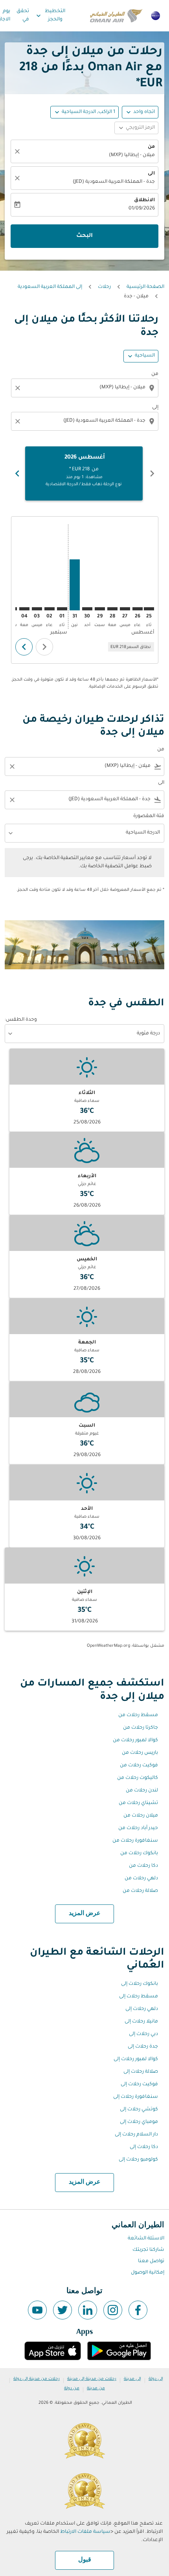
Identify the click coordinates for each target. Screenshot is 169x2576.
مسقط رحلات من (138, 1715)
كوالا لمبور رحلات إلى (136, 2059)
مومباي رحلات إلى (139, 2122)
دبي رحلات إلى (143, 2034)
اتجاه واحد (144, 112)
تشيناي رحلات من (138, 1803)
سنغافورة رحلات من (135, 1841)
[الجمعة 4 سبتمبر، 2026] (24, 609)
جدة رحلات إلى (143, 2047)
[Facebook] (138, 2310)
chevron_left (152, 473)
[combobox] (84, 388)
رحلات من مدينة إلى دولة (37, 2379)
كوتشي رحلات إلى (139, 2110)
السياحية (145, 356)
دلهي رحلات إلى (142, 2009)
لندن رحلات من (142, 1791)
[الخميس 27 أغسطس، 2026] (125, 609)
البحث (84, 236)
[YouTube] (37, 2310)
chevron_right (17, 473)
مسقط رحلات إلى (139, 1997)
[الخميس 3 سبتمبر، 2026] (37, 609)
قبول (85, 2560)
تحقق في (23, 15)
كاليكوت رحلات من (138, 1778)
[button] (84, 112)
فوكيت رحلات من (139, 1766)
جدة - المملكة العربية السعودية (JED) (114, 182)
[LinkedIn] (88, 2310)
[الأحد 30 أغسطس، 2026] (87, 609)
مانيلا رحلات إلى (141, 2022)
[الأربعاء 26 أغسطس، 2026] (138, 609)
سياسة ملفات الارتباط (85, 2532)
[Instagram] (113, 2310)
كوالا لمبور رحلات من (135, 1740)
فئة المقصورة (149, 816)
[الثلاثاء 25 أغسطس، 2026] (149, 609)
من (151, 147)
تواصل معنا (151, 2261)
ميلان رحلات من (141, 1816)
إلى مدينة (132, 2379)
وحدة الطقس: (21, 1020)
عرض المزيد (85, 1913)
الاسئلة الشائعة (146, 2239)
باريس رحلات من (140, 1753)
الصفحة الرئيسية (145, 287)
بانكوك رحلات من (139, 1853)
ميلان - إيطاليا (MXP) (132, 155)
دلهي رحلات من (141, 1879)
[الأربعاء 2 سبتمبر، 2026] (50, 609)
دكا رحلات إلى (144, 2147)
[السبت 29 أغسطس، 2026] (100, 609)
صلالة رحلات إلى (141, 2072)
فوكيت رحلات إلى (139, 2084)
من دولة (72, 2388)
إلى (155, 408)
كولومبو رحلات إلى (138, 2160)
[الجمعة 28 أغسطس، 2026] (112, 609)
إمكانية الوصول (148, 2273)
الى (151, 174)
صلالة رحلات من (140, 1891)
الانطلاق (144, 200)
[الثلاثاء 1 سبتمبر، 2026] (62, 609)
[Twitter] (62, 2310)
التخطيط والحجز (50, 15)
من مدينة (96, 2388)
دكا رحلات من (143, 1866)
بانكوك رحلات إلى (140, 1984)
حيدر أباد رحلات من (138, 1828)
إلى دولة (156, 2379)
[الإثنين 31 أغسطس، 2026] (75, 585)
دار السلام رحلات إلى (136, 2135)
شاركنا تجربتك (148, 2250)
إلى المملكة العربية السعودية (50, 287)
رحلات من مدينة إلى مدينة (92, 2379)
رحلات (104, 287)
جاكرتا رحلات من (141, 1728)
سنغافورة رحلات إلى (136, 2097)
